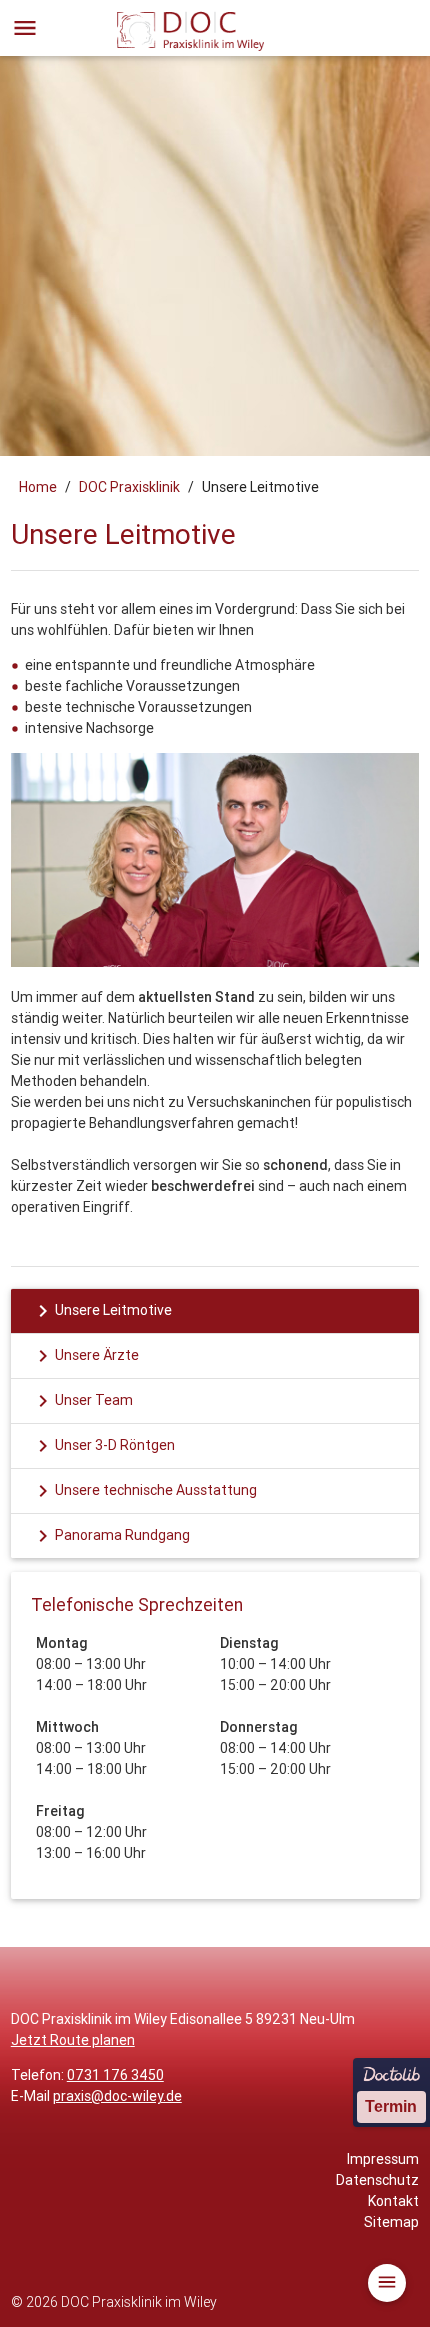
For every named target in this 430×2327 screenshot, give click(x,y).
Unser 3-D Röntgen (103, 1446)
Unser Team (82, 1401)
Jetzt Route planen (73, 2040)
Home (38, 487)
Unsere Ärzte (85, 1356)
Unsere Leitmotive (101, 1311)
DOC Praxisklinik (129, 487)
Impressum (383, 2159)
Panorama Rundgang (110, 1536)
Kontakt (393, 2201)
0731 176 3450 (115, 2075)
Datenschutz (377, 2180)
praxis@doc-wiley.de (117, 2096)
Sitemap (391, 2222)
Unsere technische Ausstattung (144, 1491)
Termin (391, 2106)
